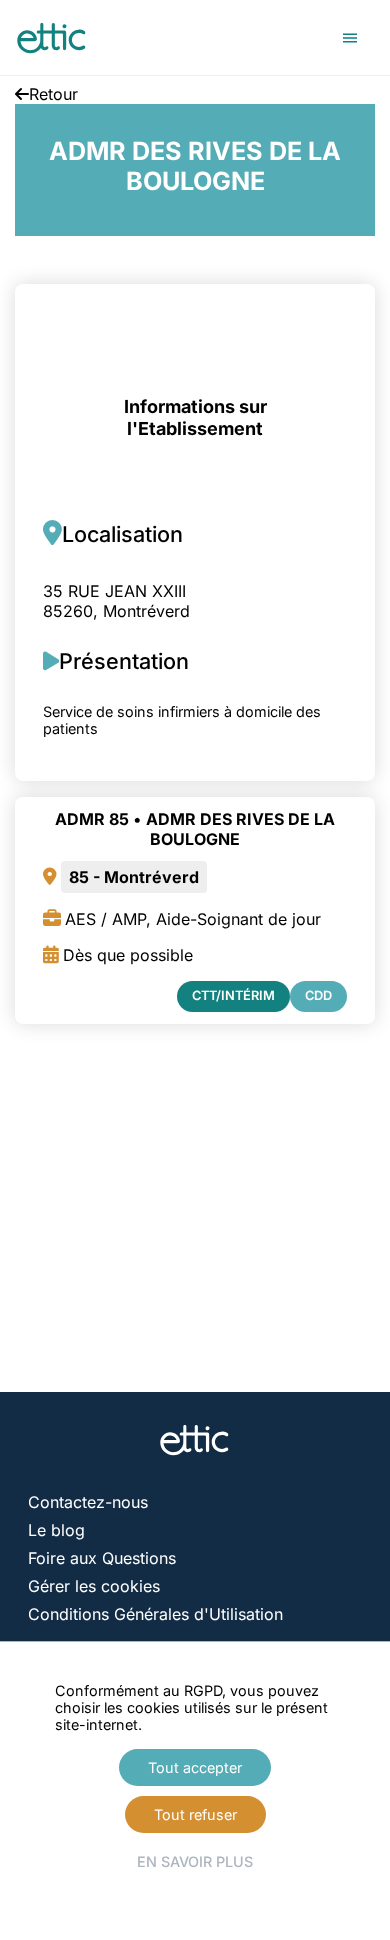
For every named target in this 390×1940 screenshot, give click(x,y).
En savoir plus (195, 1861)
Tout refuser (195, 1814)
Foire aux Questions (102, 1558)
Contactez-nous (88, 1502)
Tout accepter (195, 1767)
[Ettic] (52, 38)
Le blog (56, 1530)
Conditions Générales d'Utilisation (155, 1614)
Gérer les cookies (94, 1586)
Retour (53, 94)
